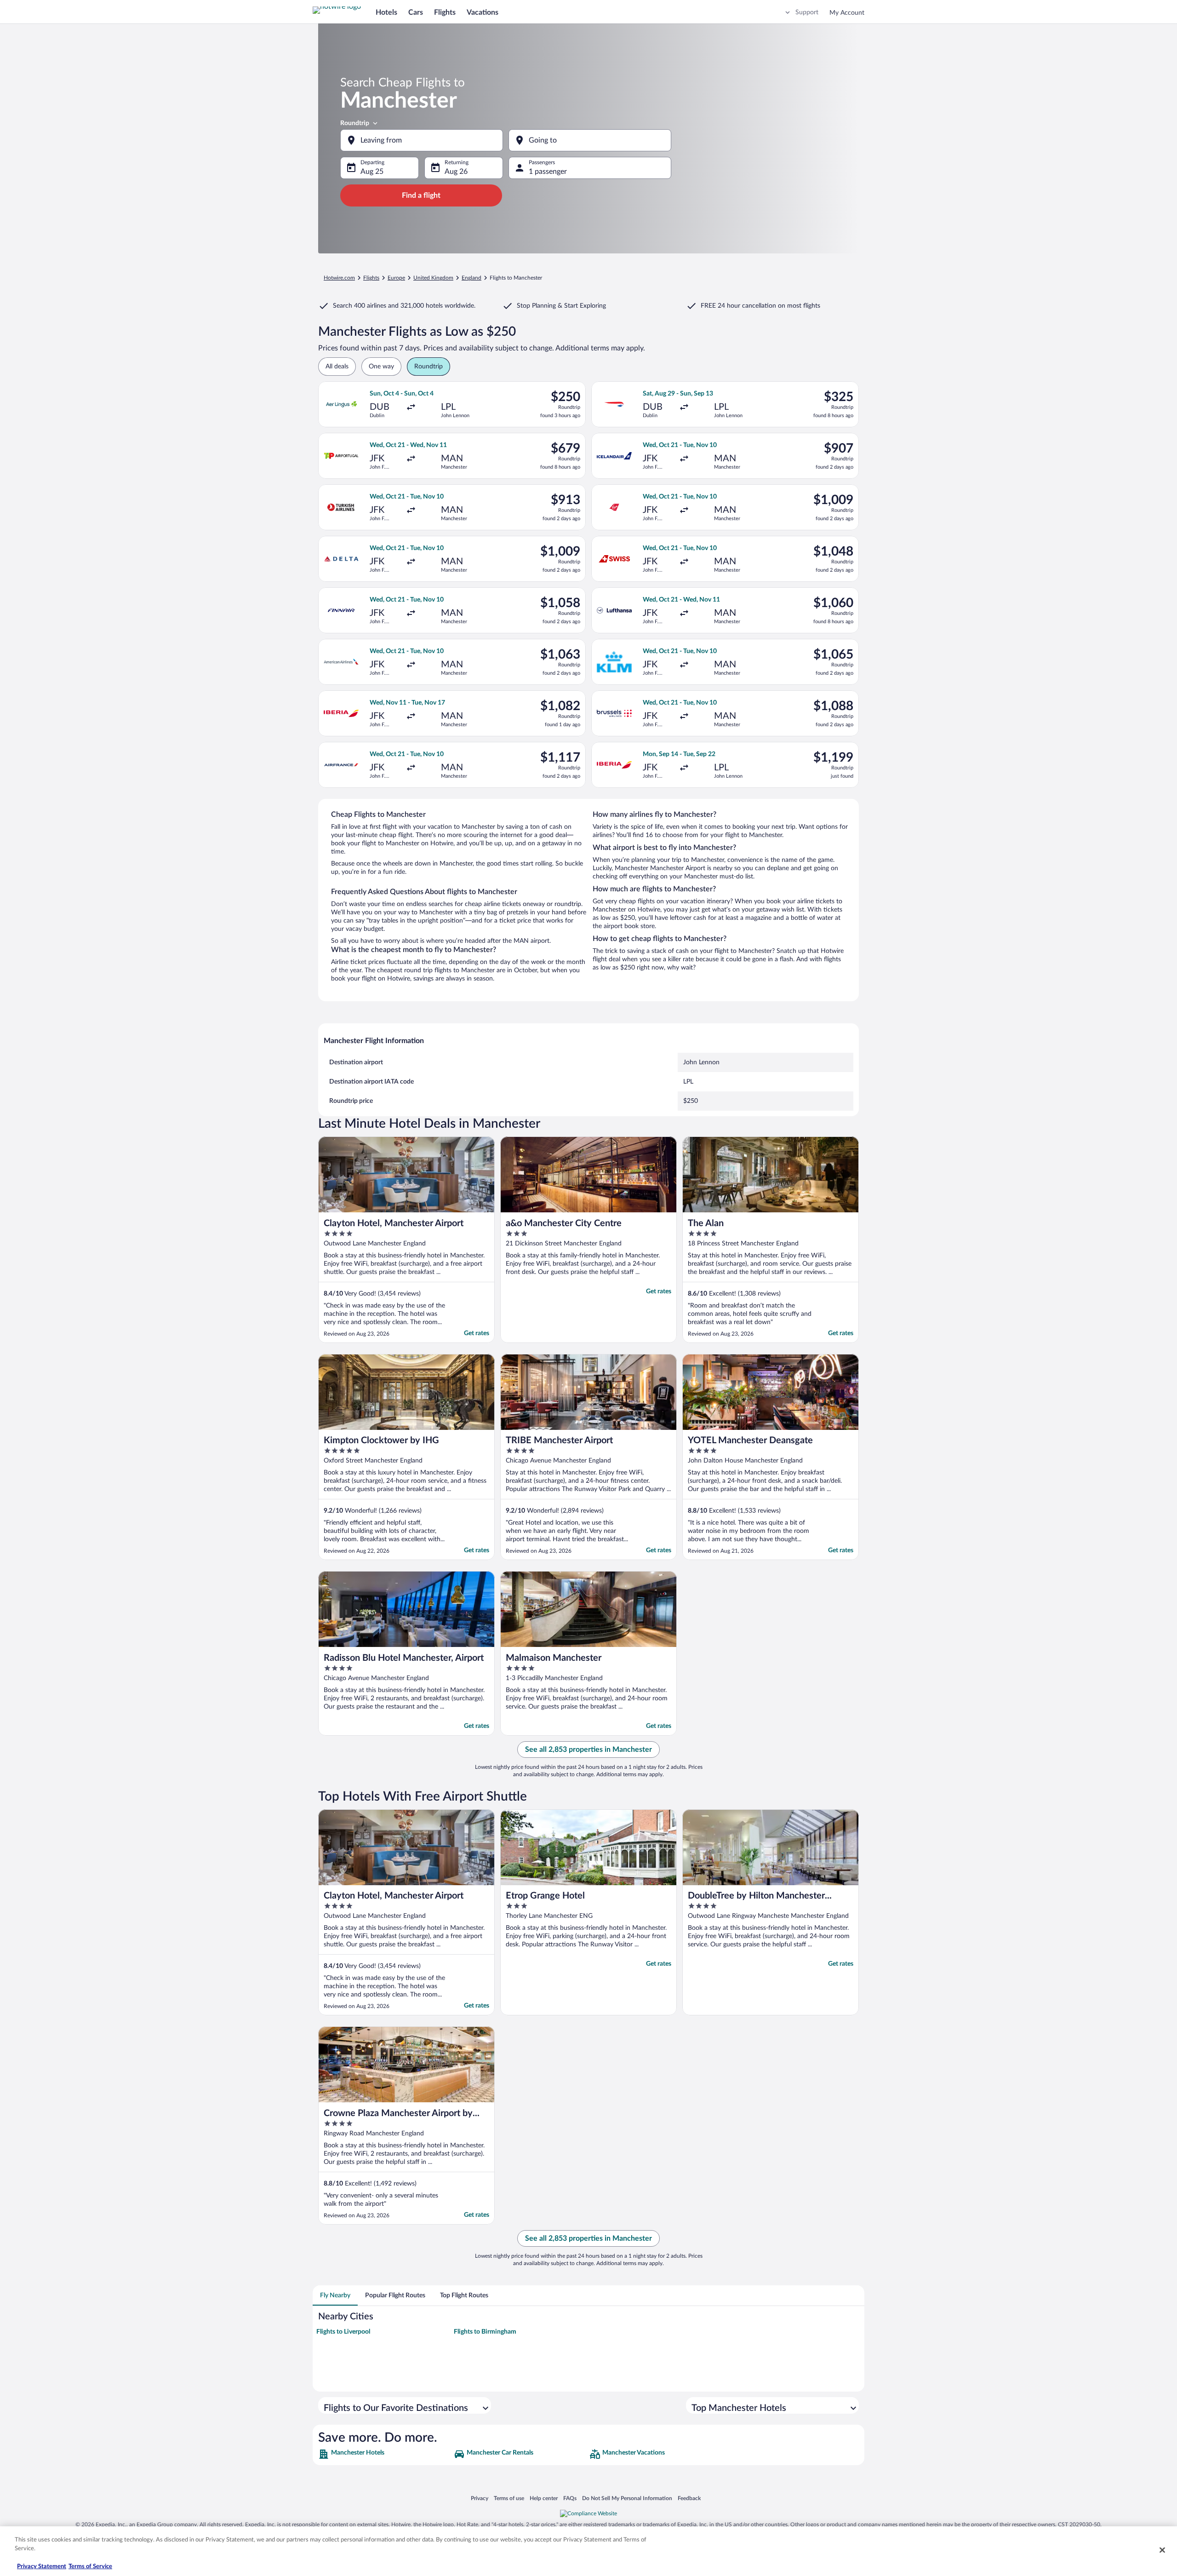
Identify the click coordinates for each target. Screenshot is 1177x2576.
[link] (385, 2454)
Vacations (483, 12)
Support (807, 12)
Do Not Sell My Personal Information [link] (627, 2498)
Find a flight (421, 195)
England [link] (471, 278)
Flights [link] (371, 278)
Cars (416, 12)
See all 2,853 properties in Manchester (588, 1750)
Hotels (386, 12)
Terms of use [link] (509, 2498)
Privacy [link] (480, 2498)
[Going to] (590, 140)
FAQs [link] (570, 2498)
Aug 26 (456, 172)
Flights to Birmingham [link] (485, 2332)
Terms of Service (90, 2567)
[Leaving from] (422, 140)
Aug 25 (372, 172)
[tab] (335, 2295)
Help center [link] (544, 2498)
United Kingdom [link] (433, 278)
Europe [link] (396, 278)
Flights (445, 12)
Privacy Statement (42, 2567)
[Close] (1162, 2550)
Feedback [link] (689, 2498)
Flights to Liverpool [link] (343, 2332)
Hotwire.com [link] (339, 278)
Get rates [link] (477, 1333)
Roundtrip (355, 123)
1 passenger (548, 172)
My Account (847, 13)
